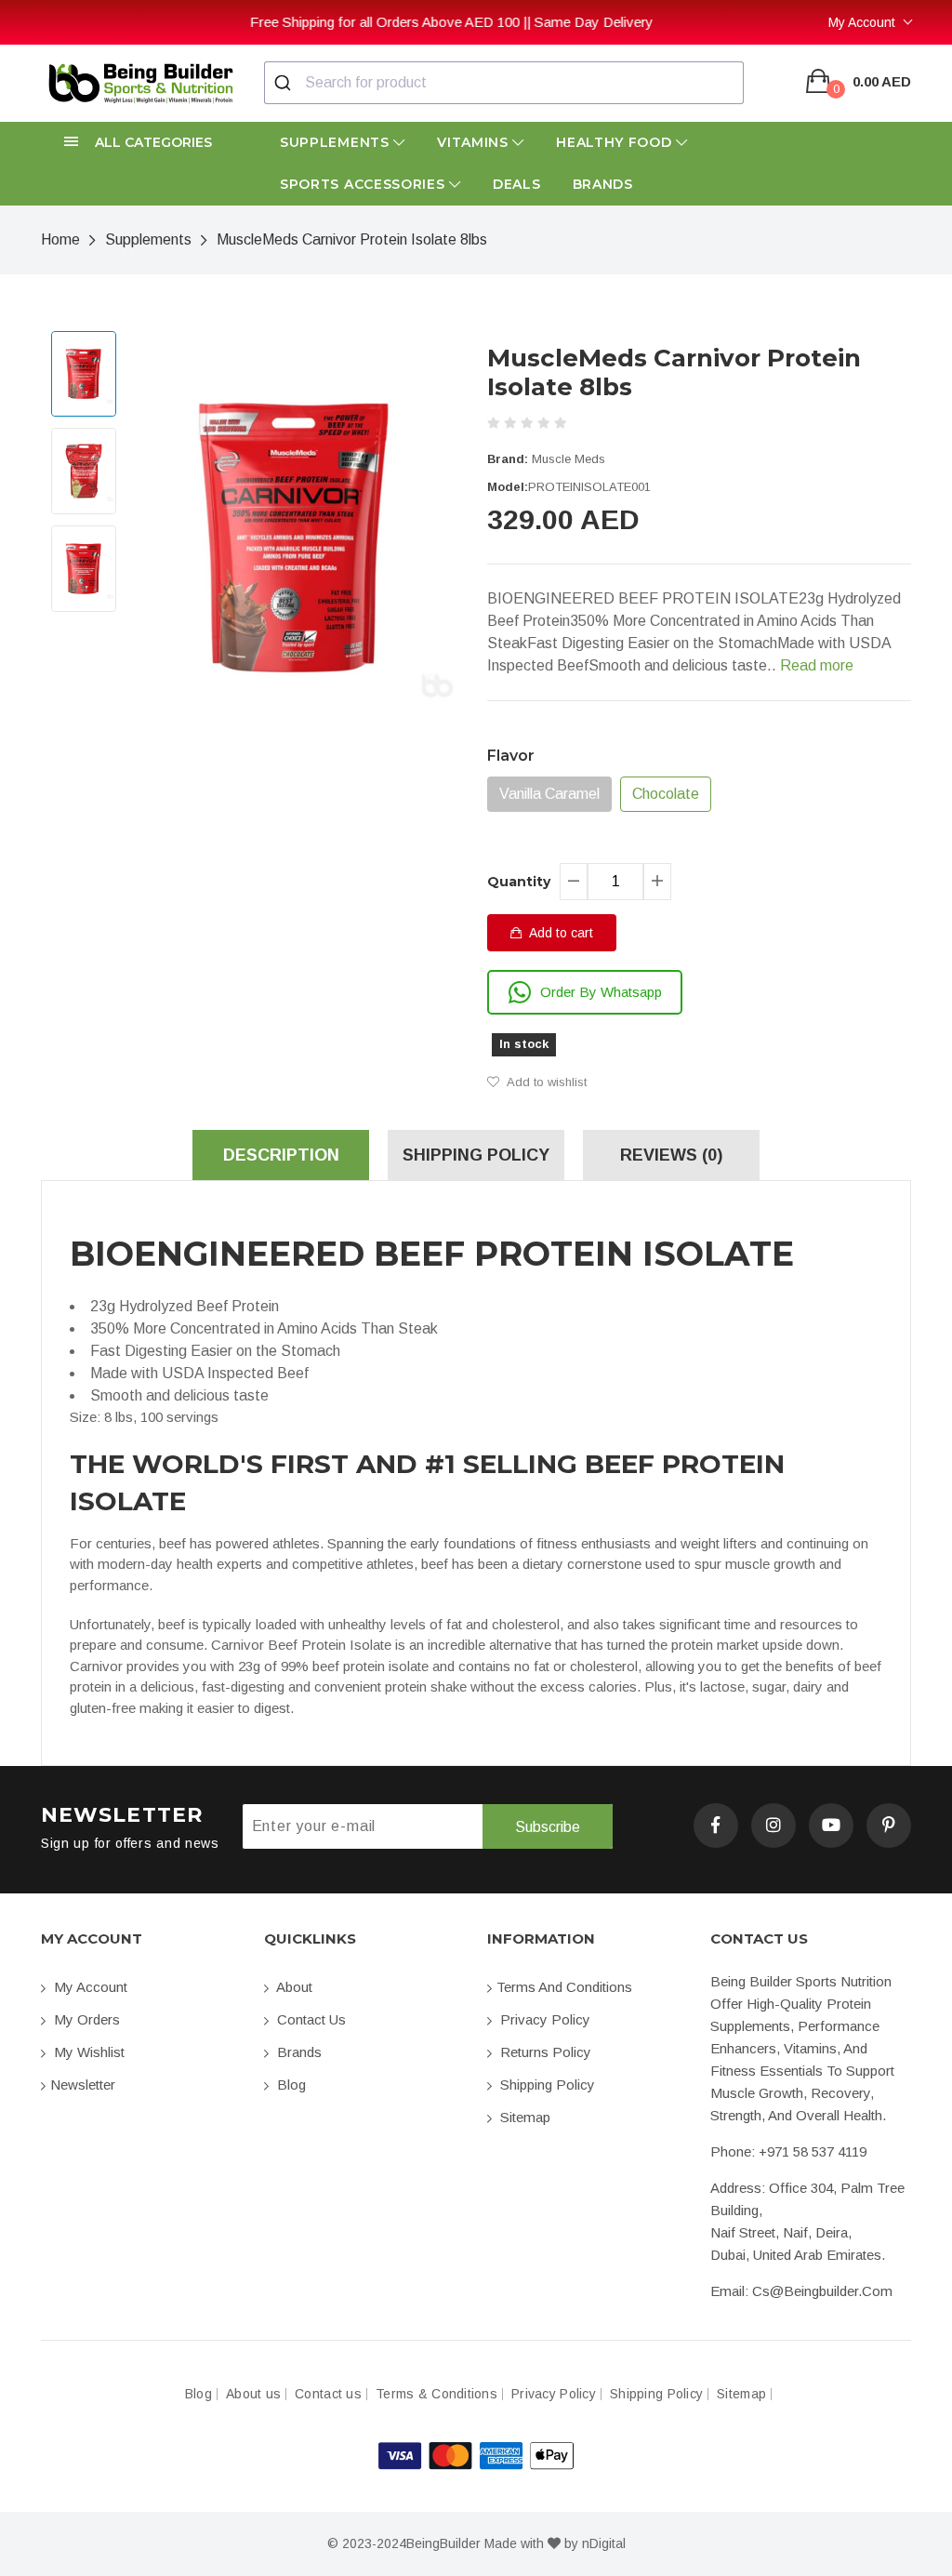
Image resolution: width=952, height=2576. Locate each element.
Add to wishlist (545, 1082)
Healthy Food (616, 142)
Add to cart (560, 933)
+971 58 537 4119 (813, 2151)
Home (60, 239)
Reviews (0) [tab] (671, 1155)
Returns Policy (544, 2052)
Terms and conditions (564, 1987)
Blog (290, 2085)
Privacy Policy (543, 2019)
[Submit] (285, 83)
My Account (862, 22)
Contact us (310, 2019)
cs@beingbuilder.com (822, 2291)
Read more (817, 665)
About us (253, 2394)
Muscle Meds (569, 459)
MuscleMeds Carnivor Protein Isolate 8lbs (352, 239)
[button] (141, 143)
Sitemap (523, 2117)
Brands (603, 184)
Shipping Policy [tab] (476, 1155)
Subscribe (548, 1827)
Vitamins (475, 142)
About (293, 1987)
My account (89, 1987)
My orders (85, 2019)
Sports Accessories (364, 184)
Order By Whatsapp (601, 992)
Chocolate (666, 794)
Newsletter (83, 2085)
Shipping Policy (546, 2085)
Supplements (337, 142)
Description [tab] (281, 1155)
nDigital (604, 2543)
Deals (517, 184)
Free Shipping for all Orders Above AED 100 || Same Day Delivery (243, 22)
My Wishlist (87, 2052)
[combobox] (504, 83)
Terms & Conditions (436, 2394)
